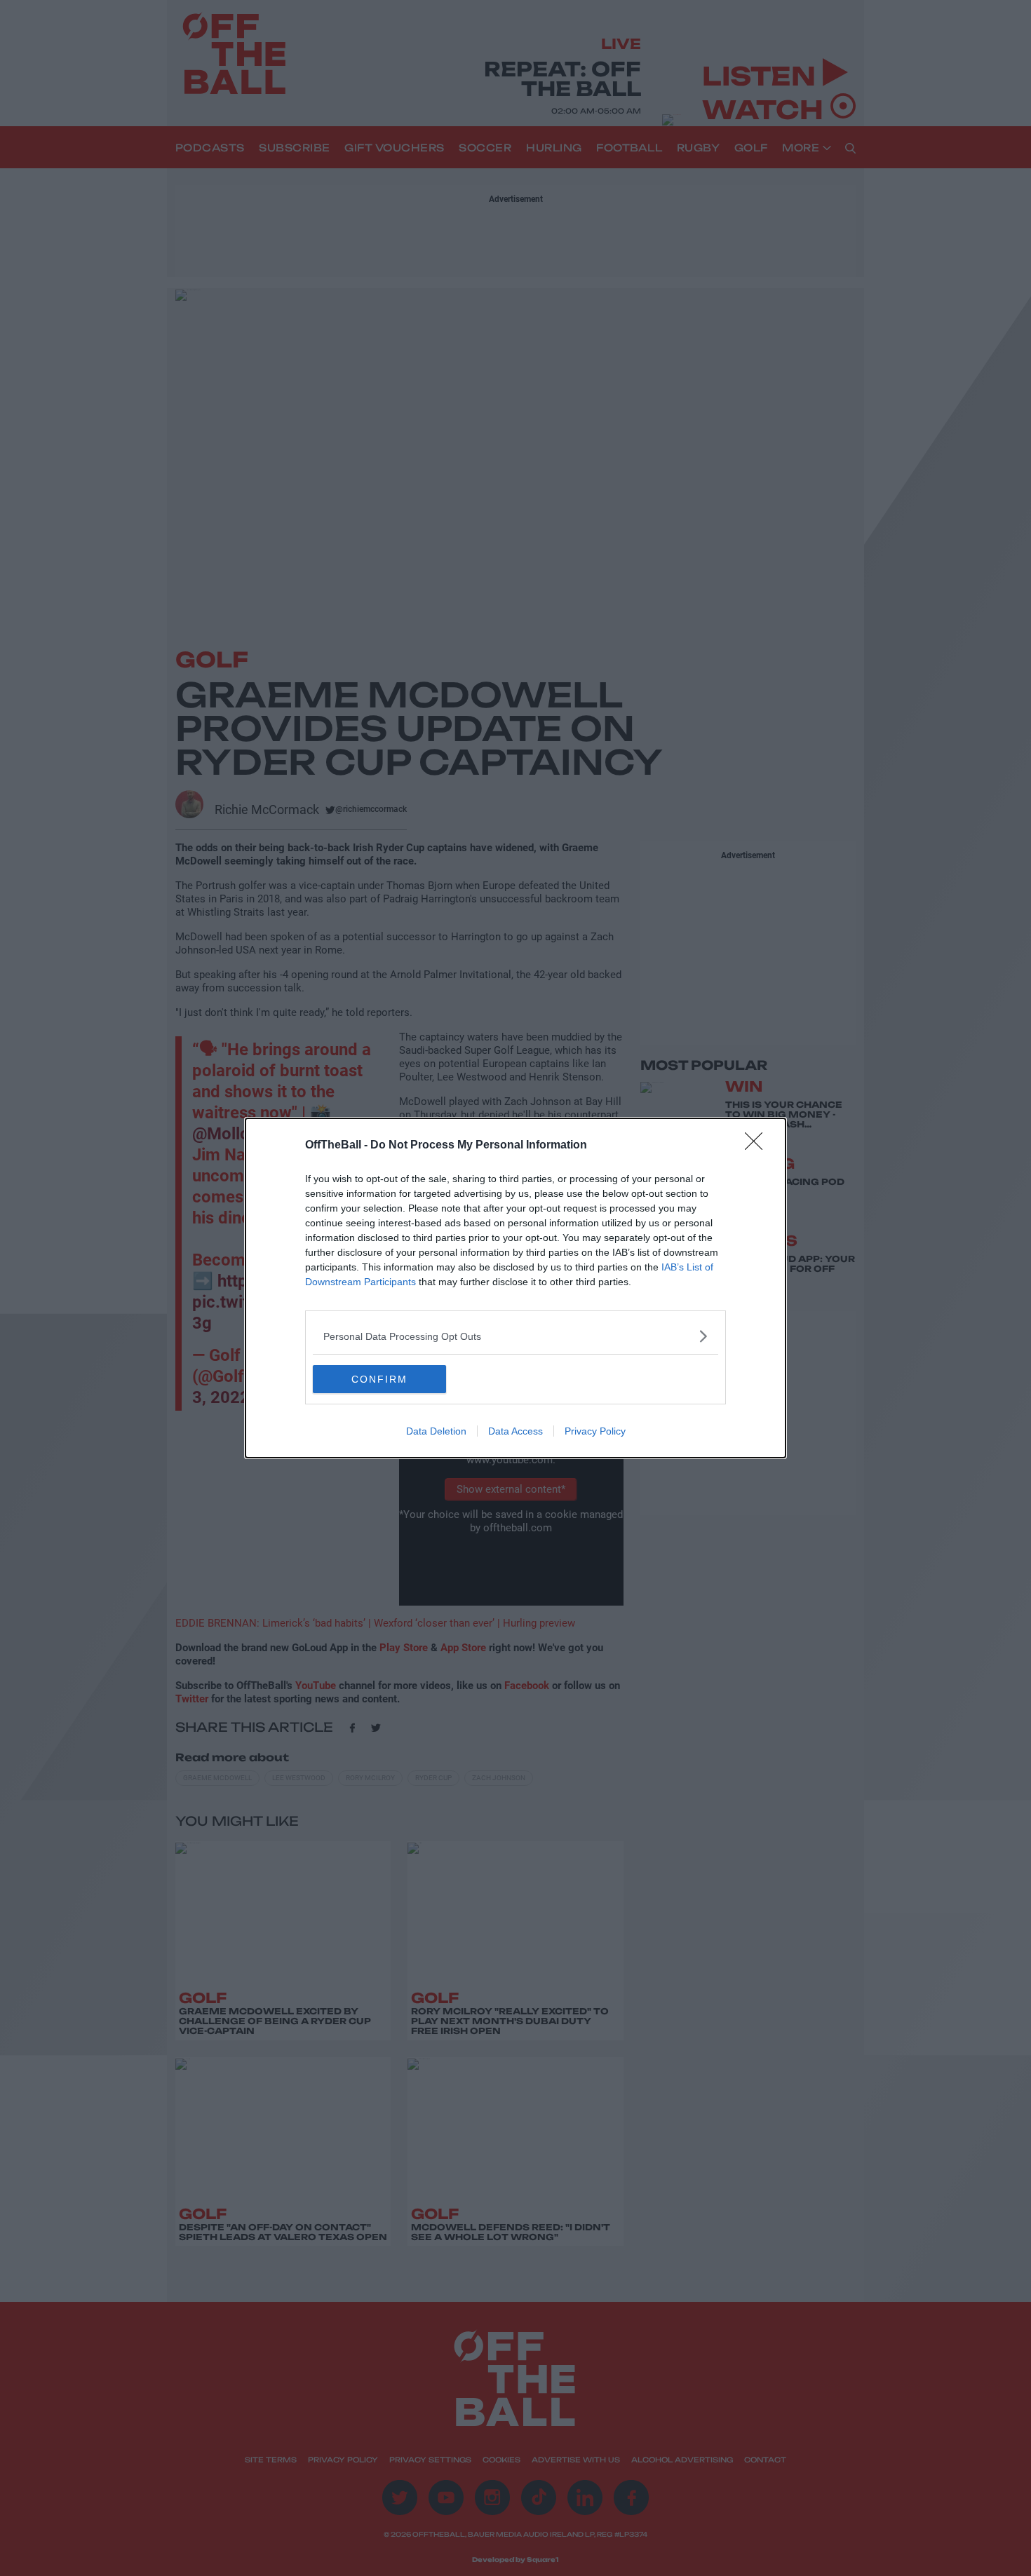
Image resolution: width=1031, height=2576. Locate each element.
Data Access (515, 1431)
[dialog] (515, 1288)
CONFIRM (379, 1379)
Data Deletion (436, 1431)
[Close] (758, 1146)
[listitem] (515, 1336)
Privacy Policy (595, 1431)
